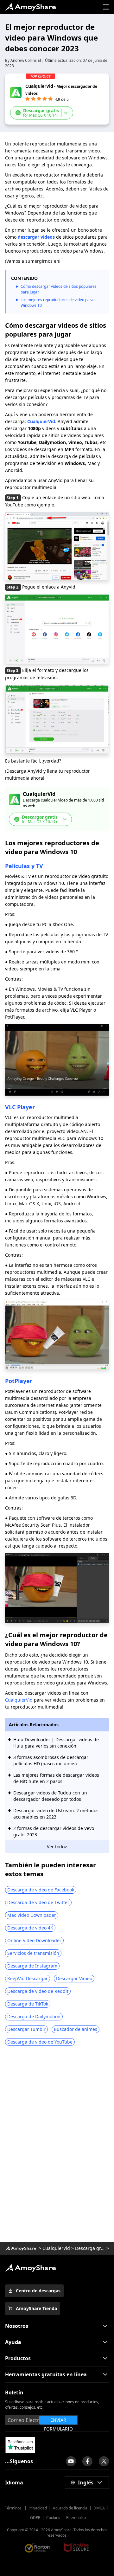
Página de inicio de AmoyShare (30, 7)
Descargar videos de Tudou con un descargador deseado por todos (50, 1796)
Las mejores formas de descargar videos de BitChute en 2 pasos (56, 1778)
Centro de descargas (38, 2291)
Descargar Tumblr (26, 2029)
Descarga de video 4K (30, 1928)
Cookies (53, 2518)
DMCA (99, 2508)
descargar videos (36, 237)
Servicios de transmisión (33, 1953)
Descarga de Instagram (32, 1966)
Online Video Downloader (34, 1940)
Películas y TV (24, 866)
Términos (14, 2508)
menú (106, 7)
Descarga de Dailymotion (34, 2016)
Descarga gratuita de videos (90, 2248)
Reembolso (76, 2518)
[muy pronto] (71, 2461)
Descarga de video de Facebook (41, 1890)
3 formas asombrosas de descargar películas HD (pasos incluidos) (51, 1760)
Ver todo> (57, 1847)
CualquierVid (41, 421)
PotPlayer (19, 1381)
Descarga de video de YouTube (40, 2042)
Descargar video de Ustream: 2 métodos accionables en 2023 (56, 1814)
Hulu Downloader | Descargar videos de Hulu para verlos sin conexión (56, 1743)
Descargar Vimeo (74, 1978)
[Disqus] (57, 2146)
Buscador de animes (76, 2029)
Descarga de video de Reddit (38, 1991)
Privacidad (38, 2508)
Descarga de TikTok (28, 2004)
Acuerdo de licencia (70, 2508)
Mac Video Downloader (32, 1915)
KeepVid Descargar (28, 1978)
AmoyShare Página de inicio (30, 2268)
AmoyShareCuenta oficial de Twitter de (104, 2461)
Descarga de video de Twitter (38, 1902)
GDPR (35, 2518)
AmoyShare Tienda (36, 2308)
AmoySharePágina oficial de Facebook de (87, 2461)
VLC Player (20, 1107)
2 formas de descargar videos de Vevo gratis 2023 (54, 1831)
